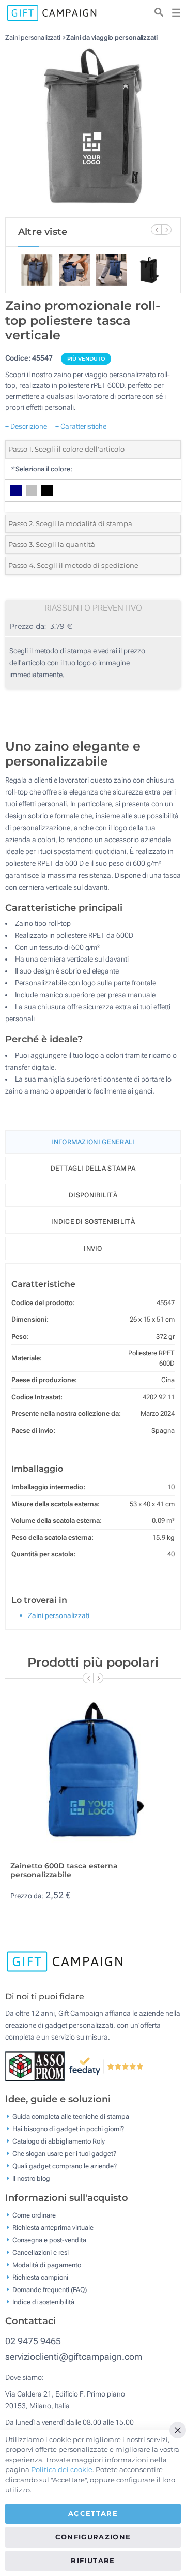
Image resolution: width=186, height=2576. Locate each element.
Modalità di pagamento (47, 2264)
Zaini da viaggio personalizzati (112, 38)
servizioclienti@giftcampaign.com (74, 2356)
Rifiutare (93, 2560)
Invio (93, 1248)
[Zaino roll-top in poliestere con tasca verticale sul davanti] (93, 129)
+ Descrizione (26, 426)
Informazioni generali (93, 1142)
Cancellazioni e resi (41, 2252)
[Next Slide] (166, 230)
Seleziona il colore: (41, 469)
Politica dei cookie (62, 2469)
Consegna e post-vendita (49, 2240)
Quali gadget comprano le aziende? (65, 2166)
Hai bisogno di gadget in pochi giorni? (68, 2129)
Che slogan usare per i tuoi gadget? (64, 2154)
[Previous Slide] (156, 230)
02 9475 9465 (33, 2341)
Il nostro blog (31, 2178)
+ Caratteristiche (81, 426)
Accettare (93, 2513)
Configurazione (93, 2537)
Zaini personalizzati (33, 38)
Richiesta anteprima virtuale (53, 2227)
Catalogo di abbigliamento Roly (59, 2141)
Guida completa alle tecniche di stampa (71, 2116)
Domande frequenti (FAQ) (50, 2289)
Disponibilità (93, 1195)
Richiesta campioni (40, 2277)
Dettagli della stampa (93, 1168)
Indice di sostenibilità (93, 1222)
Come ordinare (34, 2215)
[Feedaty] (107, 2065)
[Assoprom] (37, 2065)
